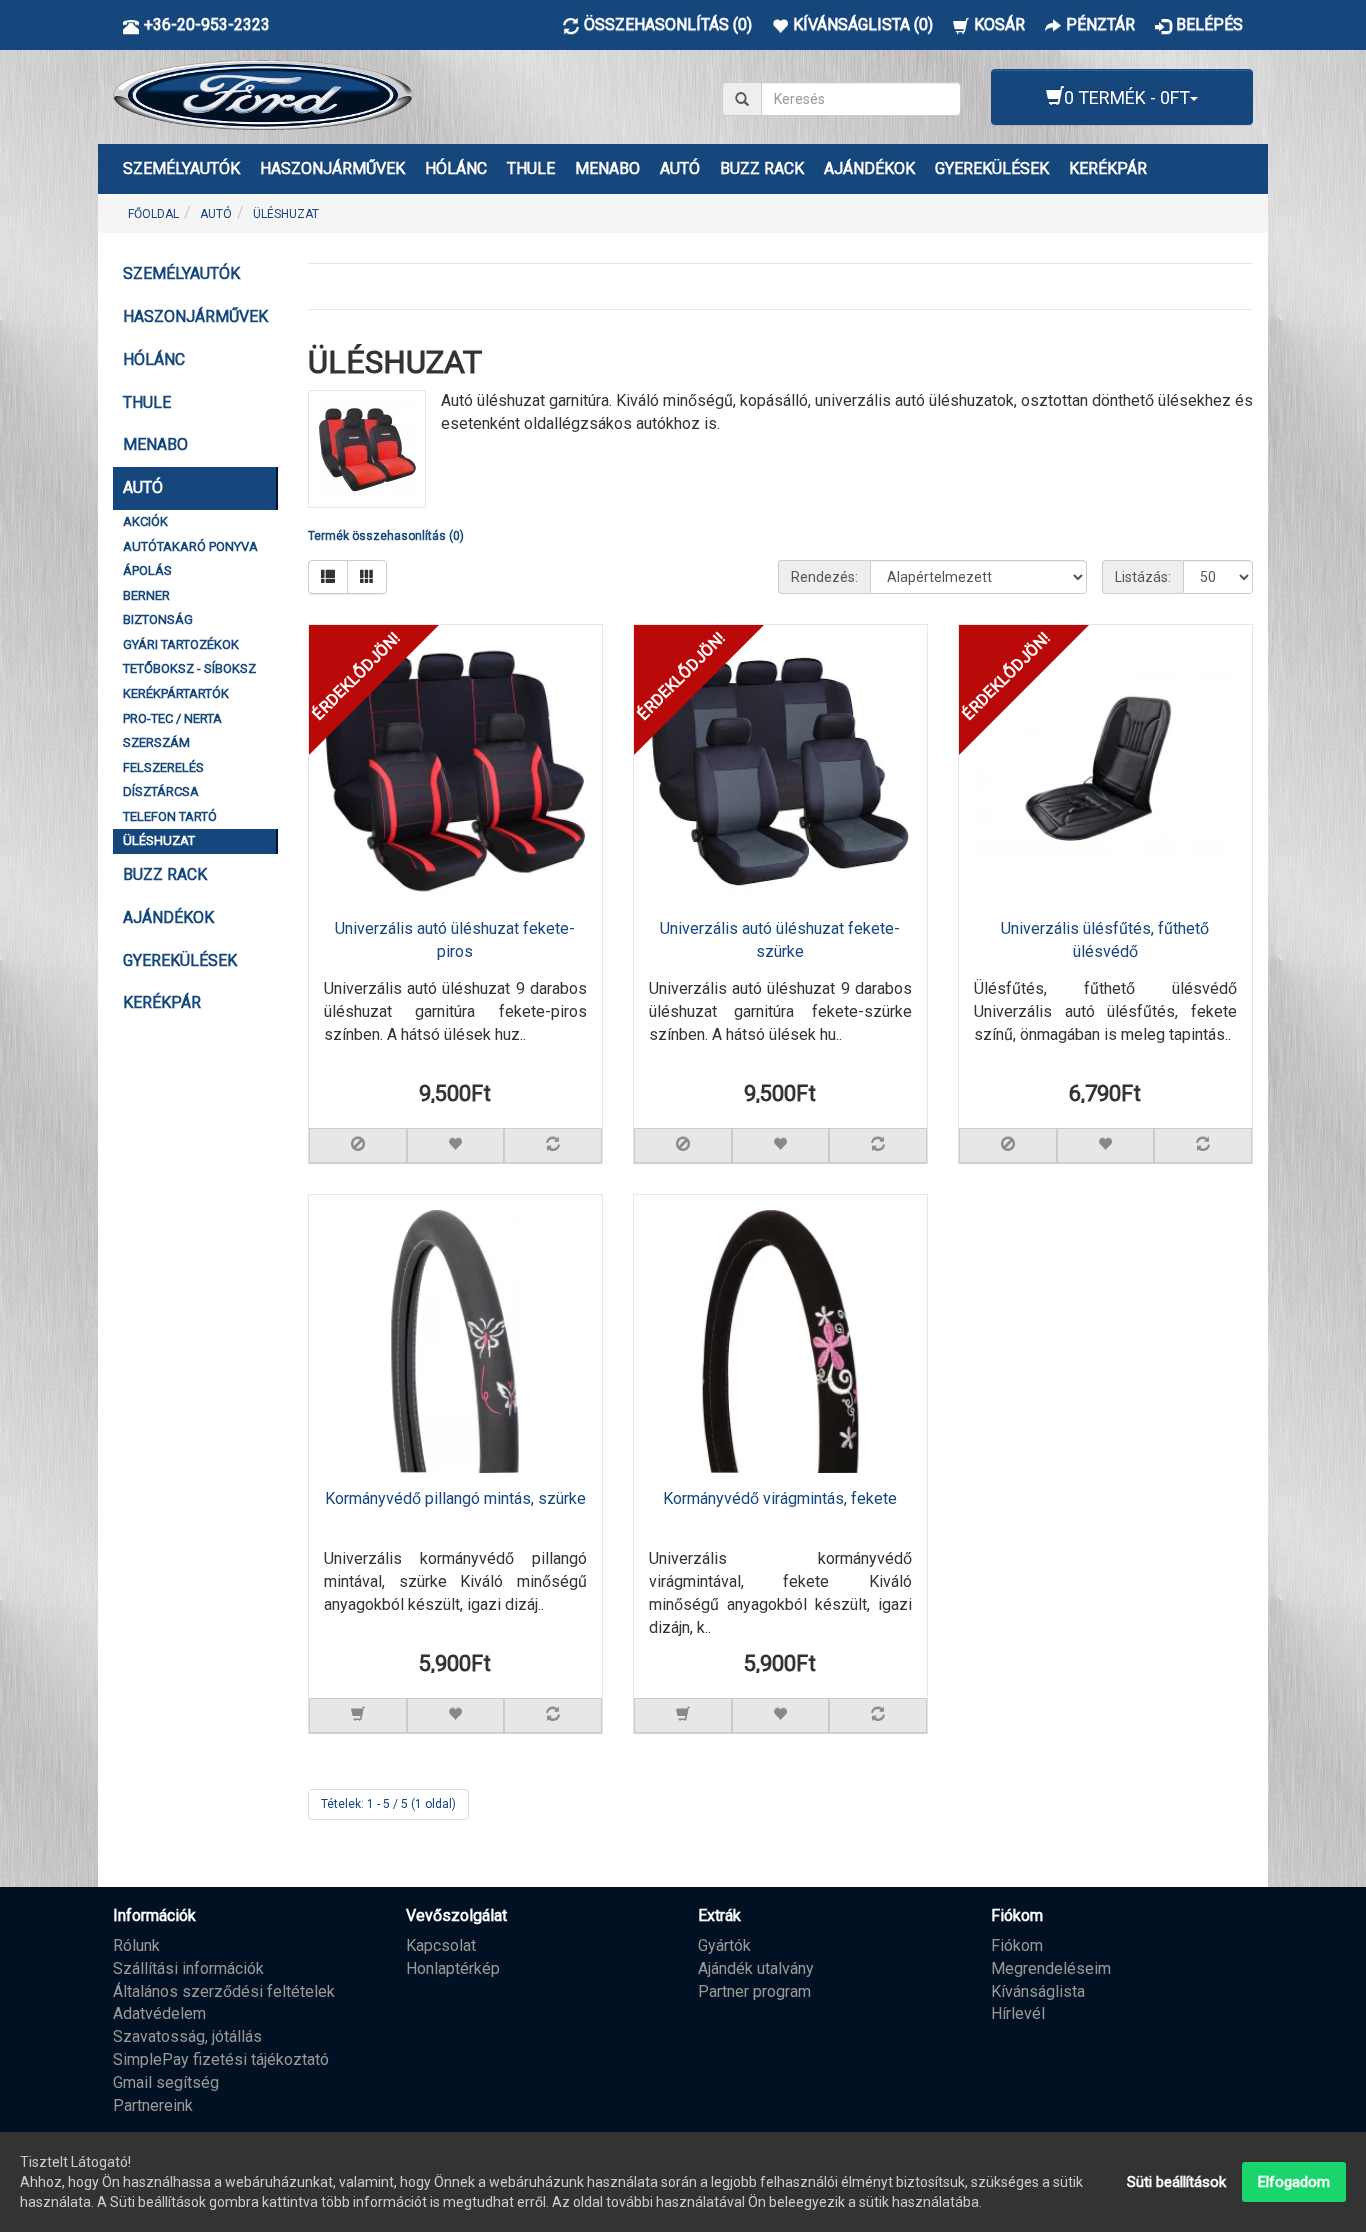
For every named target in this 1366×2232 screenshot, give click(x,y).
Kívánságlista (1038, 1991)
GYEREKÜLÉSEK (992, 168)
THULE (531, 168)
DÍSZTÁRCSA (161, 791)
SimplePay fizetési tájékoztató (221, 2059)
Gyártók (724, 1945)
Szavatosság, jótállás (187, 2036)
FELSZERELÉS (163, 767)
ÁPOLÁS (147, 570)
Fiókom (1017, 1945)
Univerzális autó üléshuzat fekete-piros (455, 940)
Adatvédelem (159, 2013)
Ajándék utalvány (756, 1968)
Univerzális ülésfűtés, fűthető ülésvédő (1105, 940)
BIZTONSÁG (158, 619)
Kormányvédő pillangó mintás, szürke (455, 1498)
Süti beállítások (1176, 2182)
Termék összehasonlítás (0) (386, 536)
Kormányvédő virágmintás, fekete (780, 1498)
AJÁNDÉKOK (869, 168)
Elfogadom (1294, 2182)
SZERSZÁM (156, 742)
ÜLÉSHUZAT (286, 214)
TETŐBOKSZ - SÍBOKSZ (189, 668)
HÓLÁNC (456, 168)
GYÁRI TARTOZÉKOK (181, 644)
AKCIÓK (145, 521)
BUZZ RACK (762, 168)
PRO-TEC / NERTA (172, 718)
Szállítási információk (188, 1968)
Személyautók (181, 168)
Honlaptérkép (453, 1968)
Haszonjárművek (332, 168)
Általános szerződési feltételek (224, 1991)
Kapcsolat (441, 1945)
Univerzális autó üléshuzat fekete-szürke (780, 940)
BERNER (146, 595)
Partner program (754, 1991)
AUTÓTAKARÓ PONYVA (190, 546)
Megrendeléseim (1051, 1968)
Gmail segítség (166, 2082)
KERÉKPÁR (1108, 168)
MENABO (607, 168)
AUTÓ (680, 168)
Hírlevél (1018, 2013)
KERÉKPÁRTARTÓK (176, 693)
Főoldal (153, 214)
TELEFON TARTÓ (170, 816)
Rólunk (136, 1945)
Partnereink (153, 2105)
